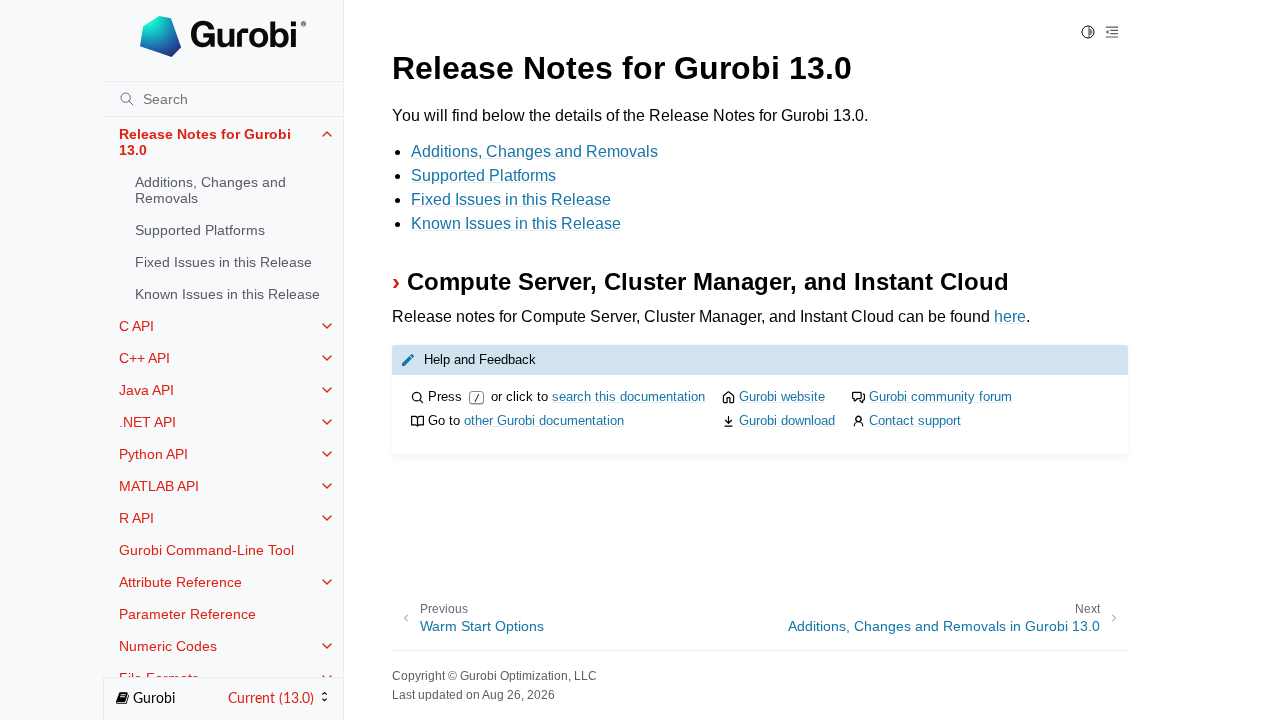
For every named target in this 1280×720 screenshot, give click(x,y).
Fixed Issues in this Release (223, 262)
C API (136, 326)
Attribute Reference (180, 582)
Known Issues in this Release (227, 294)
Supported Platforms (200, 230)
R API (136, 518)
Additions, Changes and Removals (210, 190)
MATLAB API (159, 486)
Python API (153, 454)
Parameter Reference (187, 614)
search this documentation (628, 396)
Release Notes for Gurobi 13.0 (205, 142)
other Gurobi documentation (544, 420)
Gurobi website (782, 396)
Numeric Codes (168, 646)
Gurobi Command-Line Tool (206, 550)
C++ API (144, 358)
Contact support (915, 420)
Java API (146, 390)
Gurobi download (787, 420)
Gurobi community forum (940, 396)
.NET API (147, 422)
